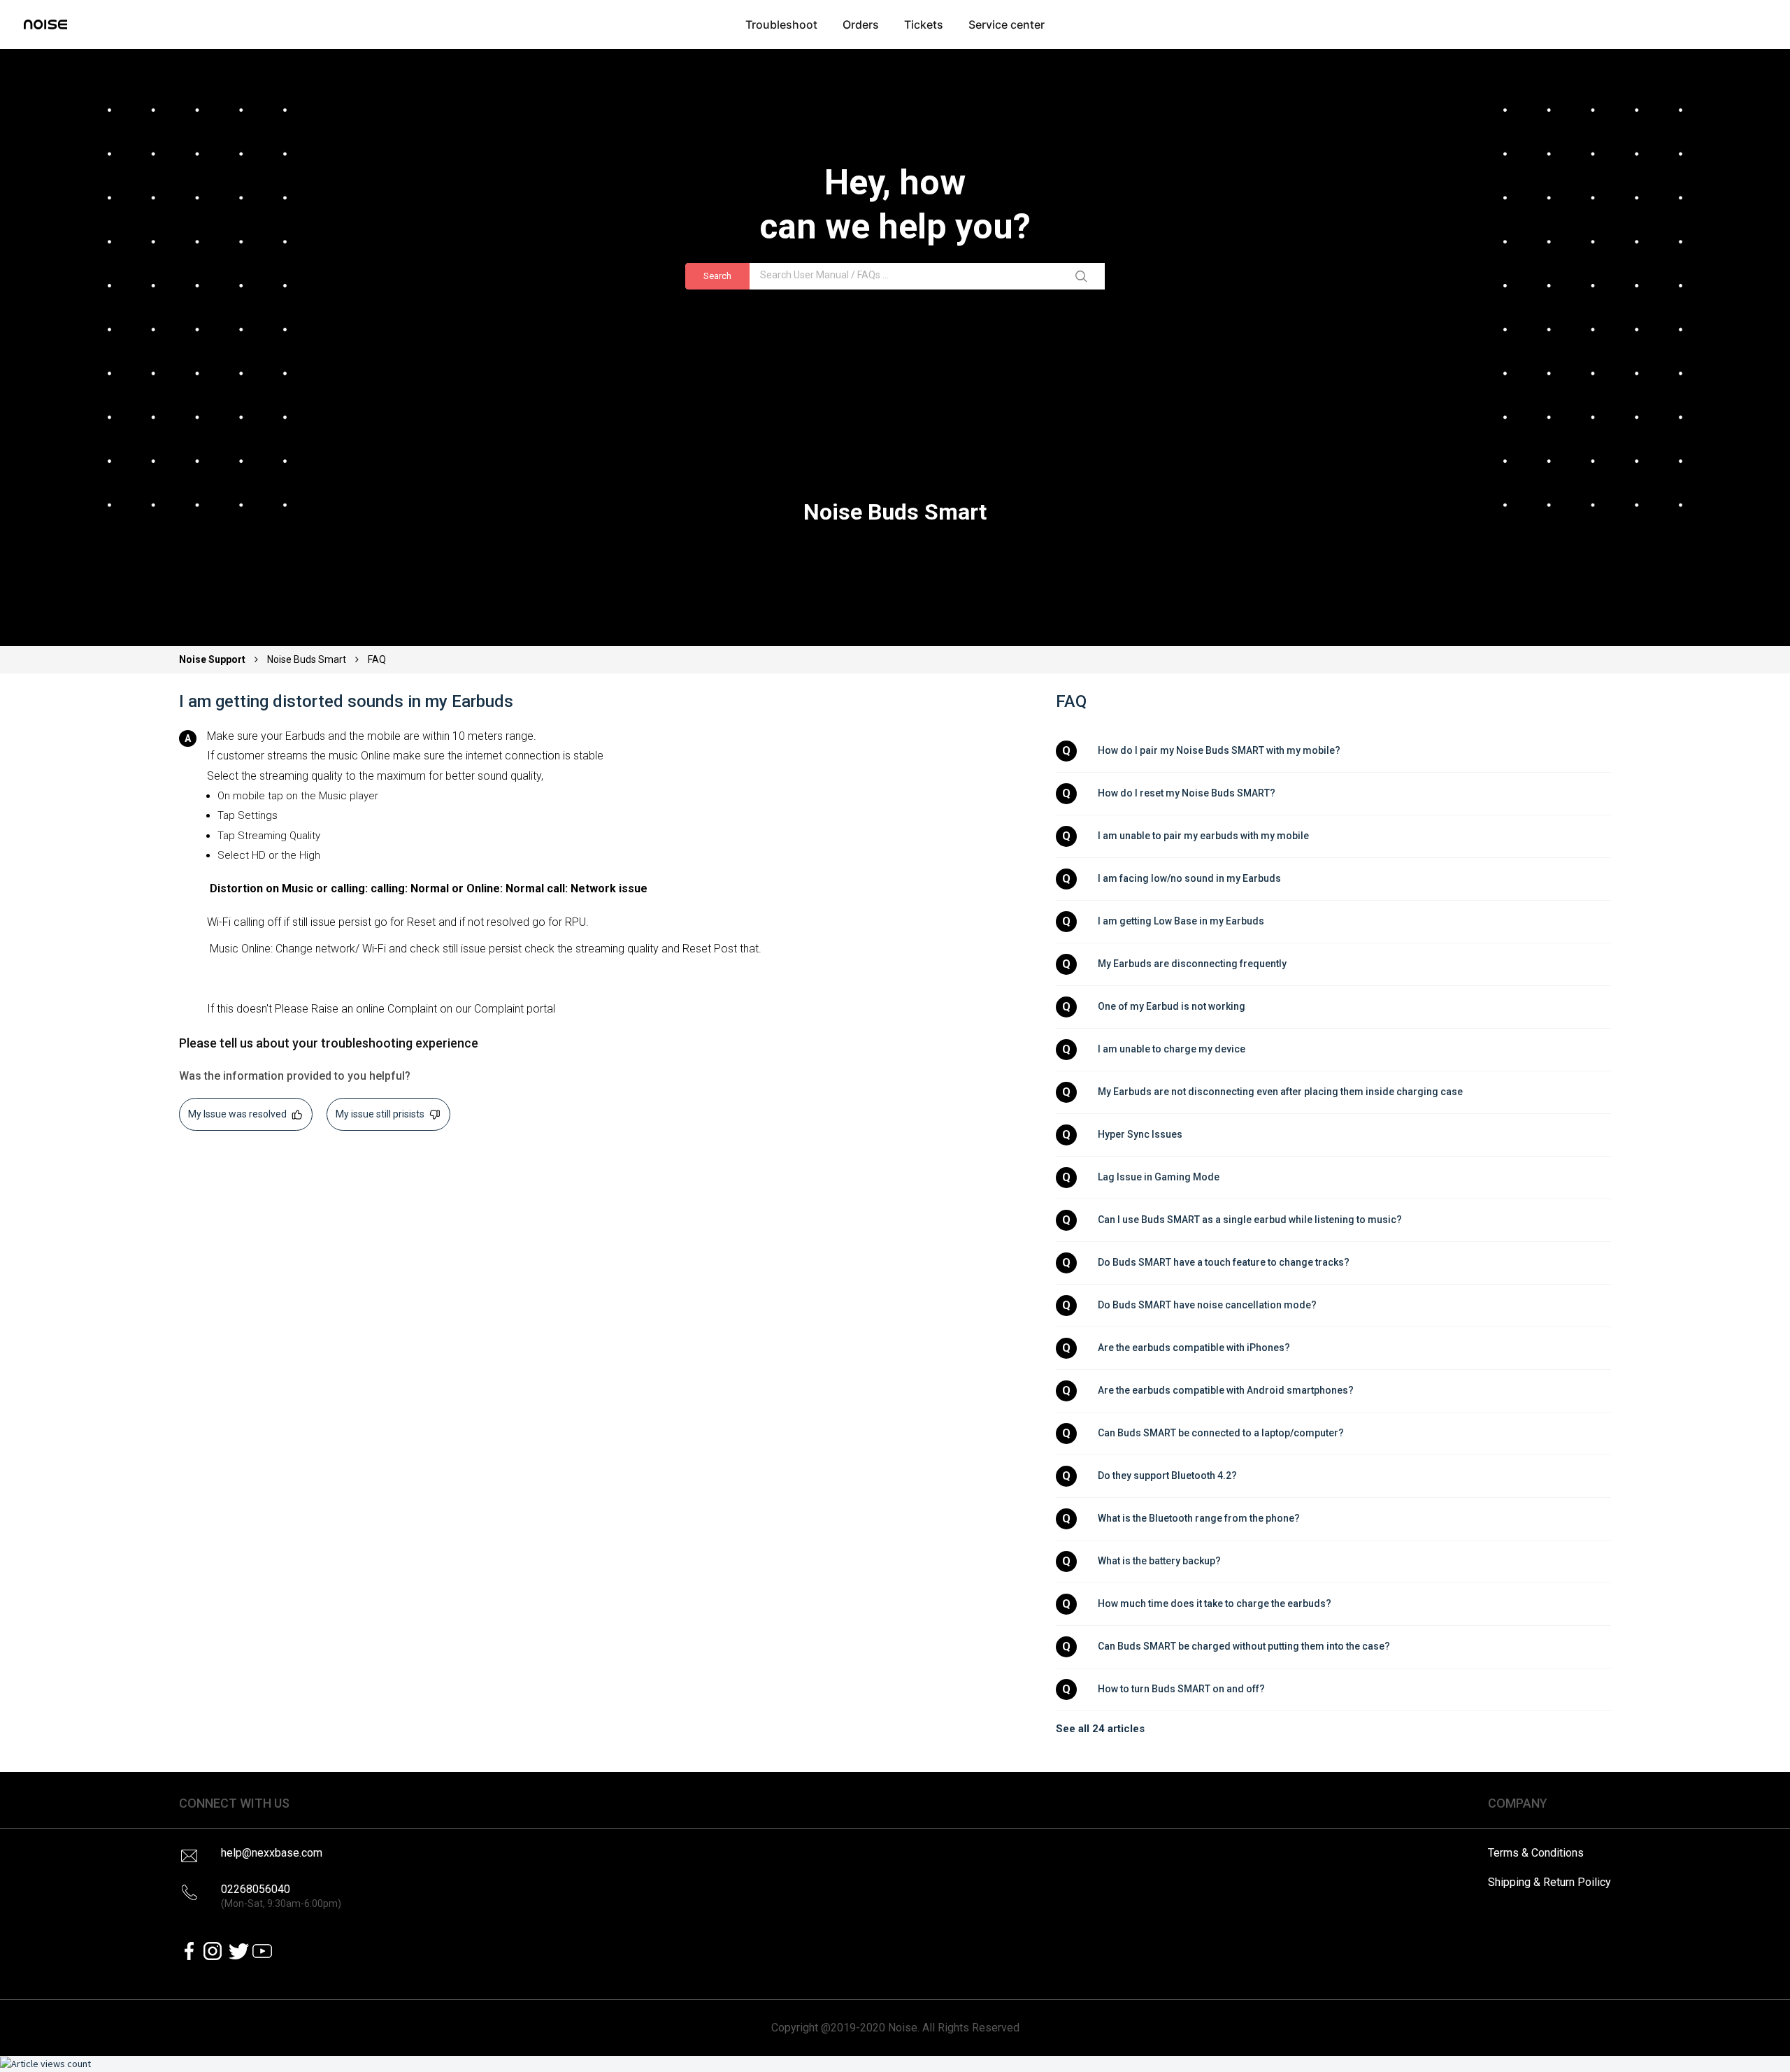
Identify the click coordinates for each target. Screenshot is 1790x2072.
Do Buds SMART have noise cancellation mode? (1207, 1305)
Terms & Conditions (1536, 1853)
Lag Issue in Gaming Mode (1159, 1177)
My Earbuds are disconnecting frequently (1192, 964)
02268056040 (281, 1896)
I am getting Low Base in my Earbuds (1181, 921)
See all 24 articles (1100, 1729)
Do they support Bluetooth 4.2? (1167, 1476)
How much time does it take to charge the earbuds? (1215, 1603)
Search (717, 276)
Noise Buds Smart (307, 659)
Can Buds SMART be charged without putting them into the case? (1244, 1646)
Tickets (924, 24)
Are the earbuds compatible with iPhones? (1194, 1348)
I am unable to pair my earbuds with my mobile (1203, 836)
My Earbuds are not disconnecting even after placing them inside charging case (1280, 1092)
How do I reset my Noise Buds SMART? (1187, 793)
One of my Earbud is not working (1172, 1006)
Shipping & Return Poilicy (1549, 1882)
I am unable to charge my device (1172, 1049)
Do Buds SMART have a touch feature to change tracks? (1224, 1262)
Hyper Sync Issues (1140, 1134)
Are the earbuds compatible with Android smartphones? (1226, 1390)
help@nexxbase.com (272, 1853)
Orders (861, 24)
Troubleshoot (781, 24)
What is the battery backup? (1159, 1561)
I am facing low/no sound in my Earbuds (1189, 878)
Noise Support (213, 659)
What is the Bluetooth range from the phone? (1199, 1518)
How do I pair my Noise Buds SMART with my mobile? (1219, 750)
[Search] (1084, 276)
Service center (1007, 24)
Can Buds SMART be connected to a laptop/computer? (1221, 1433)
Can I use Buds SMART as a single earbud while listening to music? (1250, 1220)
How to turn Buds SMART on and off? (1181, 1689)
